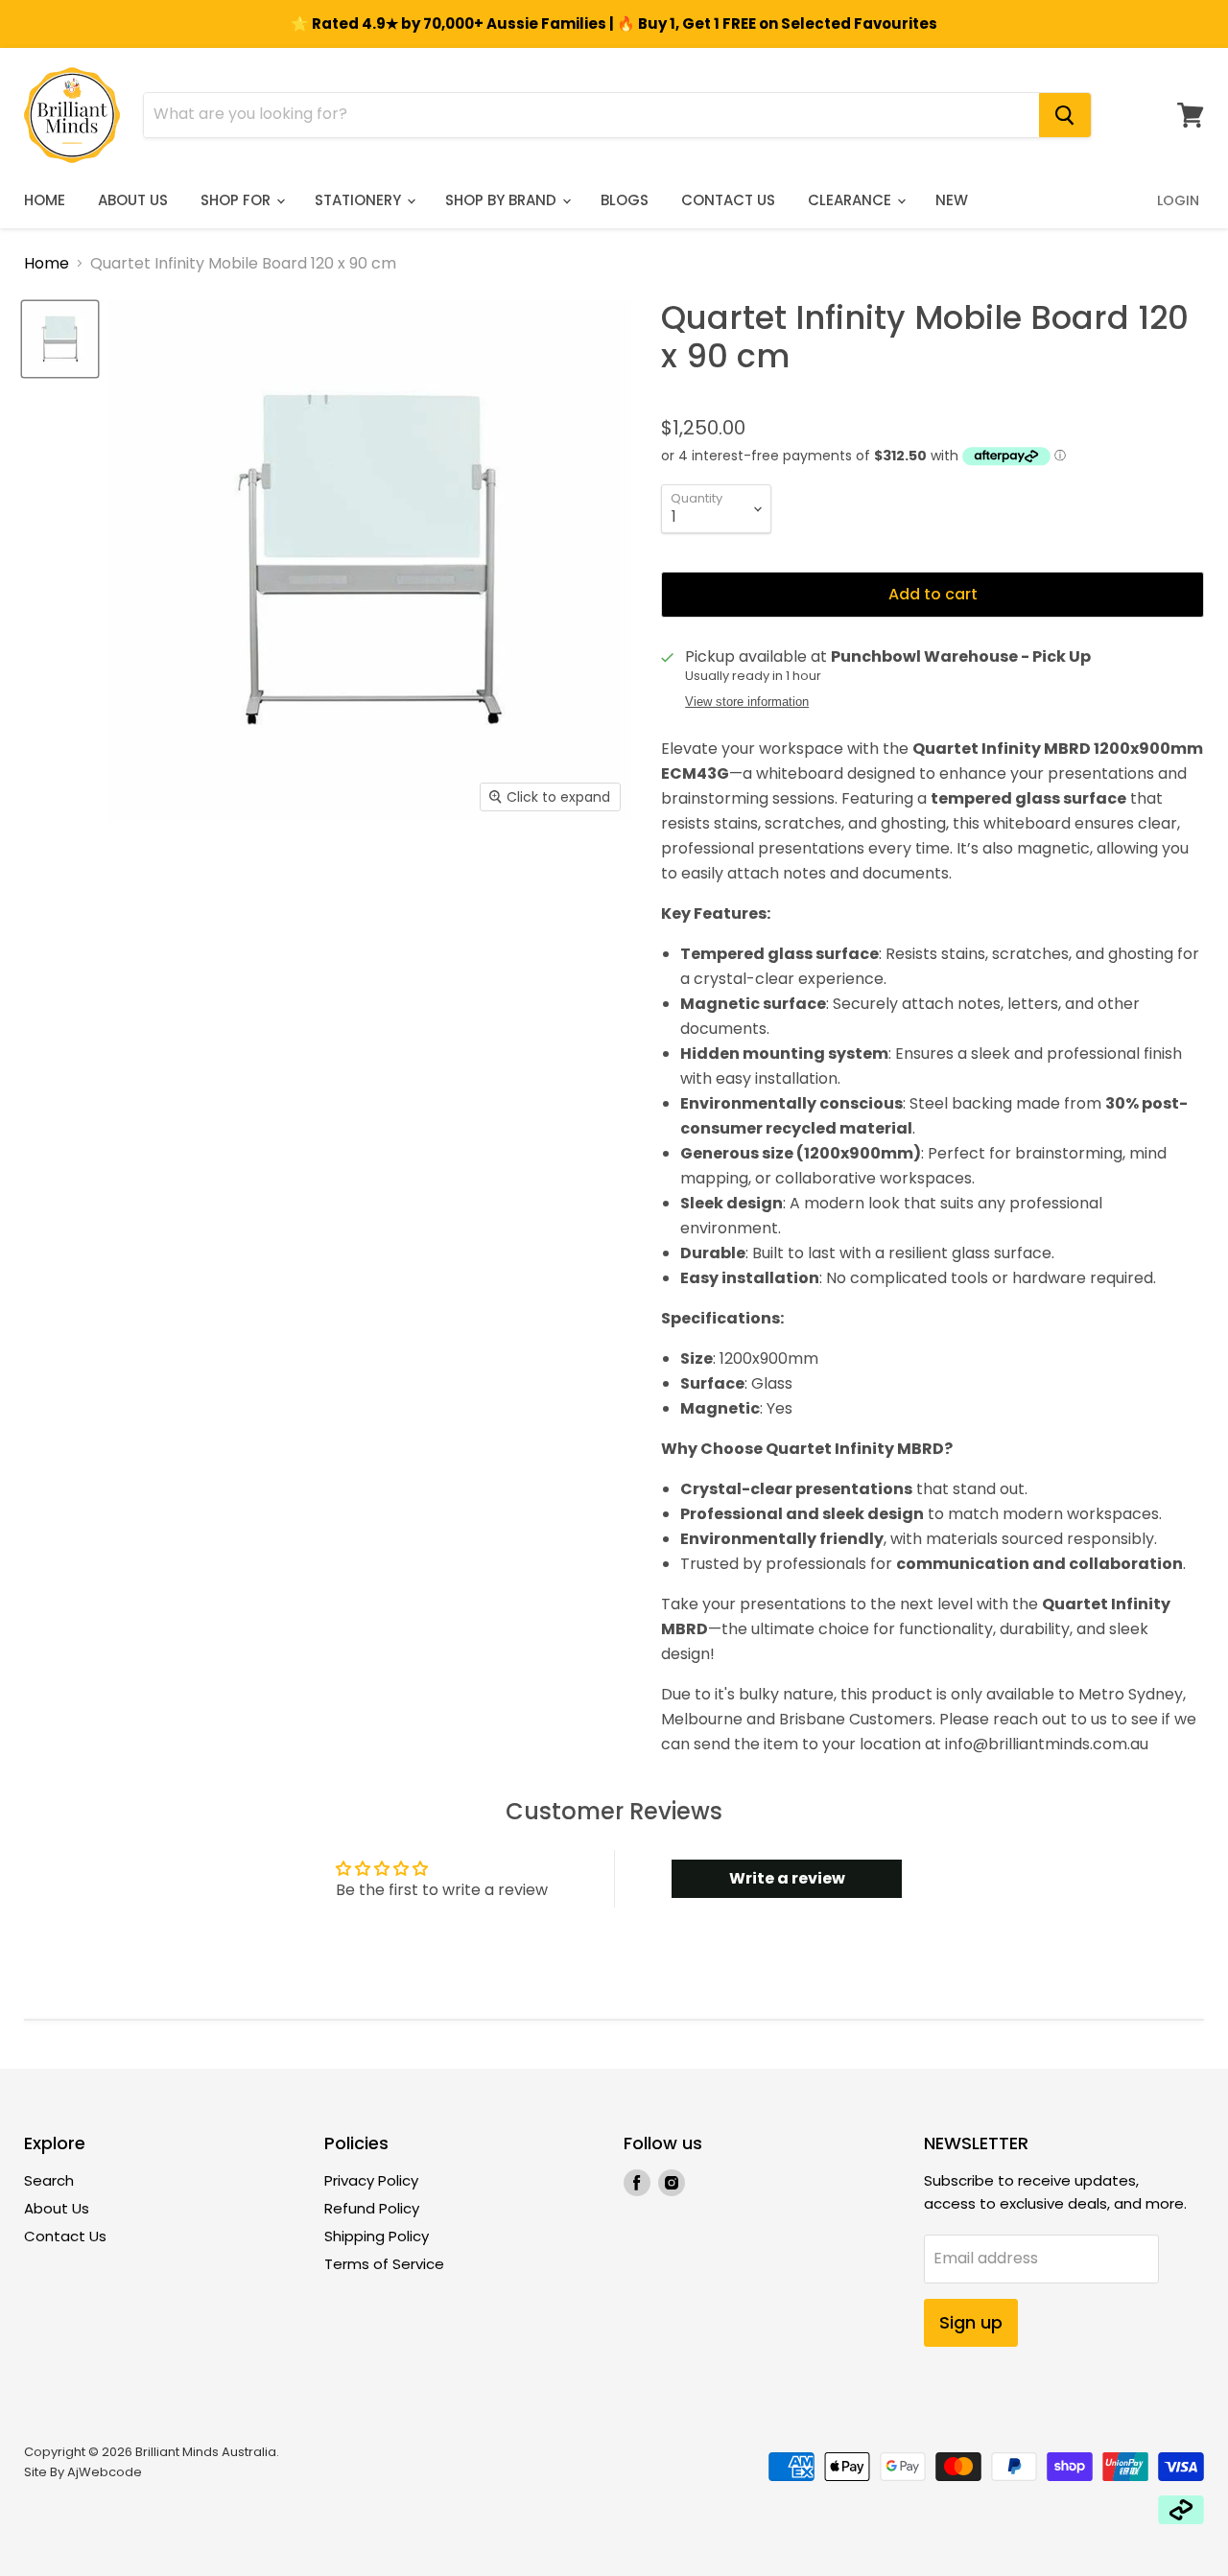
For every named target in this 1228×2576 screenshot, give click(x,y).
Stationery (360, 200)
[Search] (1065, 115)
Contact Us (728, 200)
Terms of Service (384, 2264)
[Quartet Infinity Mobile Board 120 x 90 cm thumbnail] (60, 339)
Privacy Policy (371, 2180)
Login (1178, 200)
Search (49, 2180)
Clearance (851, 200)
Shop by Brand (503, 200)
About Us (133, 200)
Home (45, 200)
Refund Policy (372, 2208)
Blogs (625, 200)
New (952, 200)
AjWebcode (105, 2472)
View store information (747, 702)
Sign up (971, 2322)
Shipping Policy (377, 2236)
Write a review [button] (787, 1878)
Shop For (237, 200)
